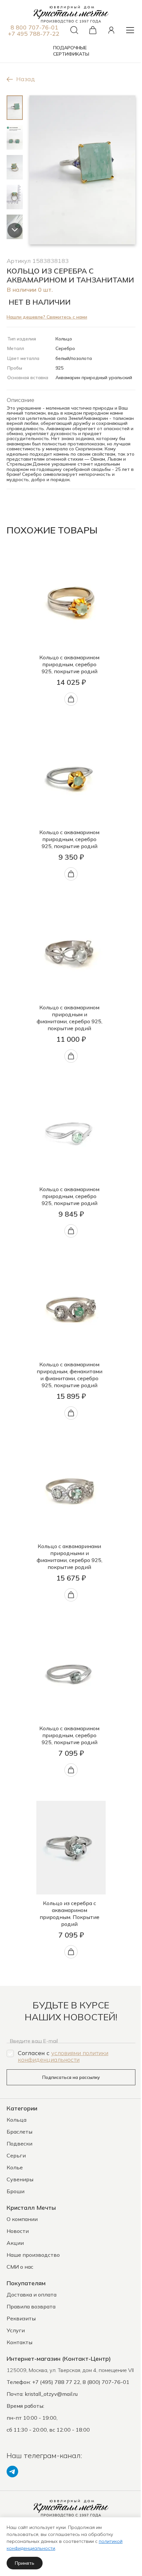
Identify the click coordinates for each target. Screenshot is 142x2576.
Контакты (19, 2342)
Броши (16, 2191)
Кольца (17, 2120)
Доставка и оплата (32, 2295)
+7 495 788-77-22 (34, 34)
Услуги (16, 2330)
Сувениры (20, 2179)
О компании (22, 2219)
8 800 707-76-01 (35, 27)
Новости (18, 2231)
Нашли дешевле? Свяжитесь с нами (47, 317)
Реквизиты (21, 2318)
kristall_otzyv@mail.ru (51, 2394)
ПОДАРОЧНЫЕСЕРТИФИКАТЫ (71, 51)
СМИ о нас (20, 2267)
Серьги (16, 2155)
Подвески (19, 2144)
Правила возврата (31, 2306)
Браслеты (19, 2132)
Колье (15, 2167)
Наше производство (33, 2255)
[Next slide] (15, 230)
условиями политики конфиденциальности (63, 2056)
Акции (15, 2243)
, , (70, 2370)
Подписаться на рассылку (71, 2077)
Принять (25, 2563)
